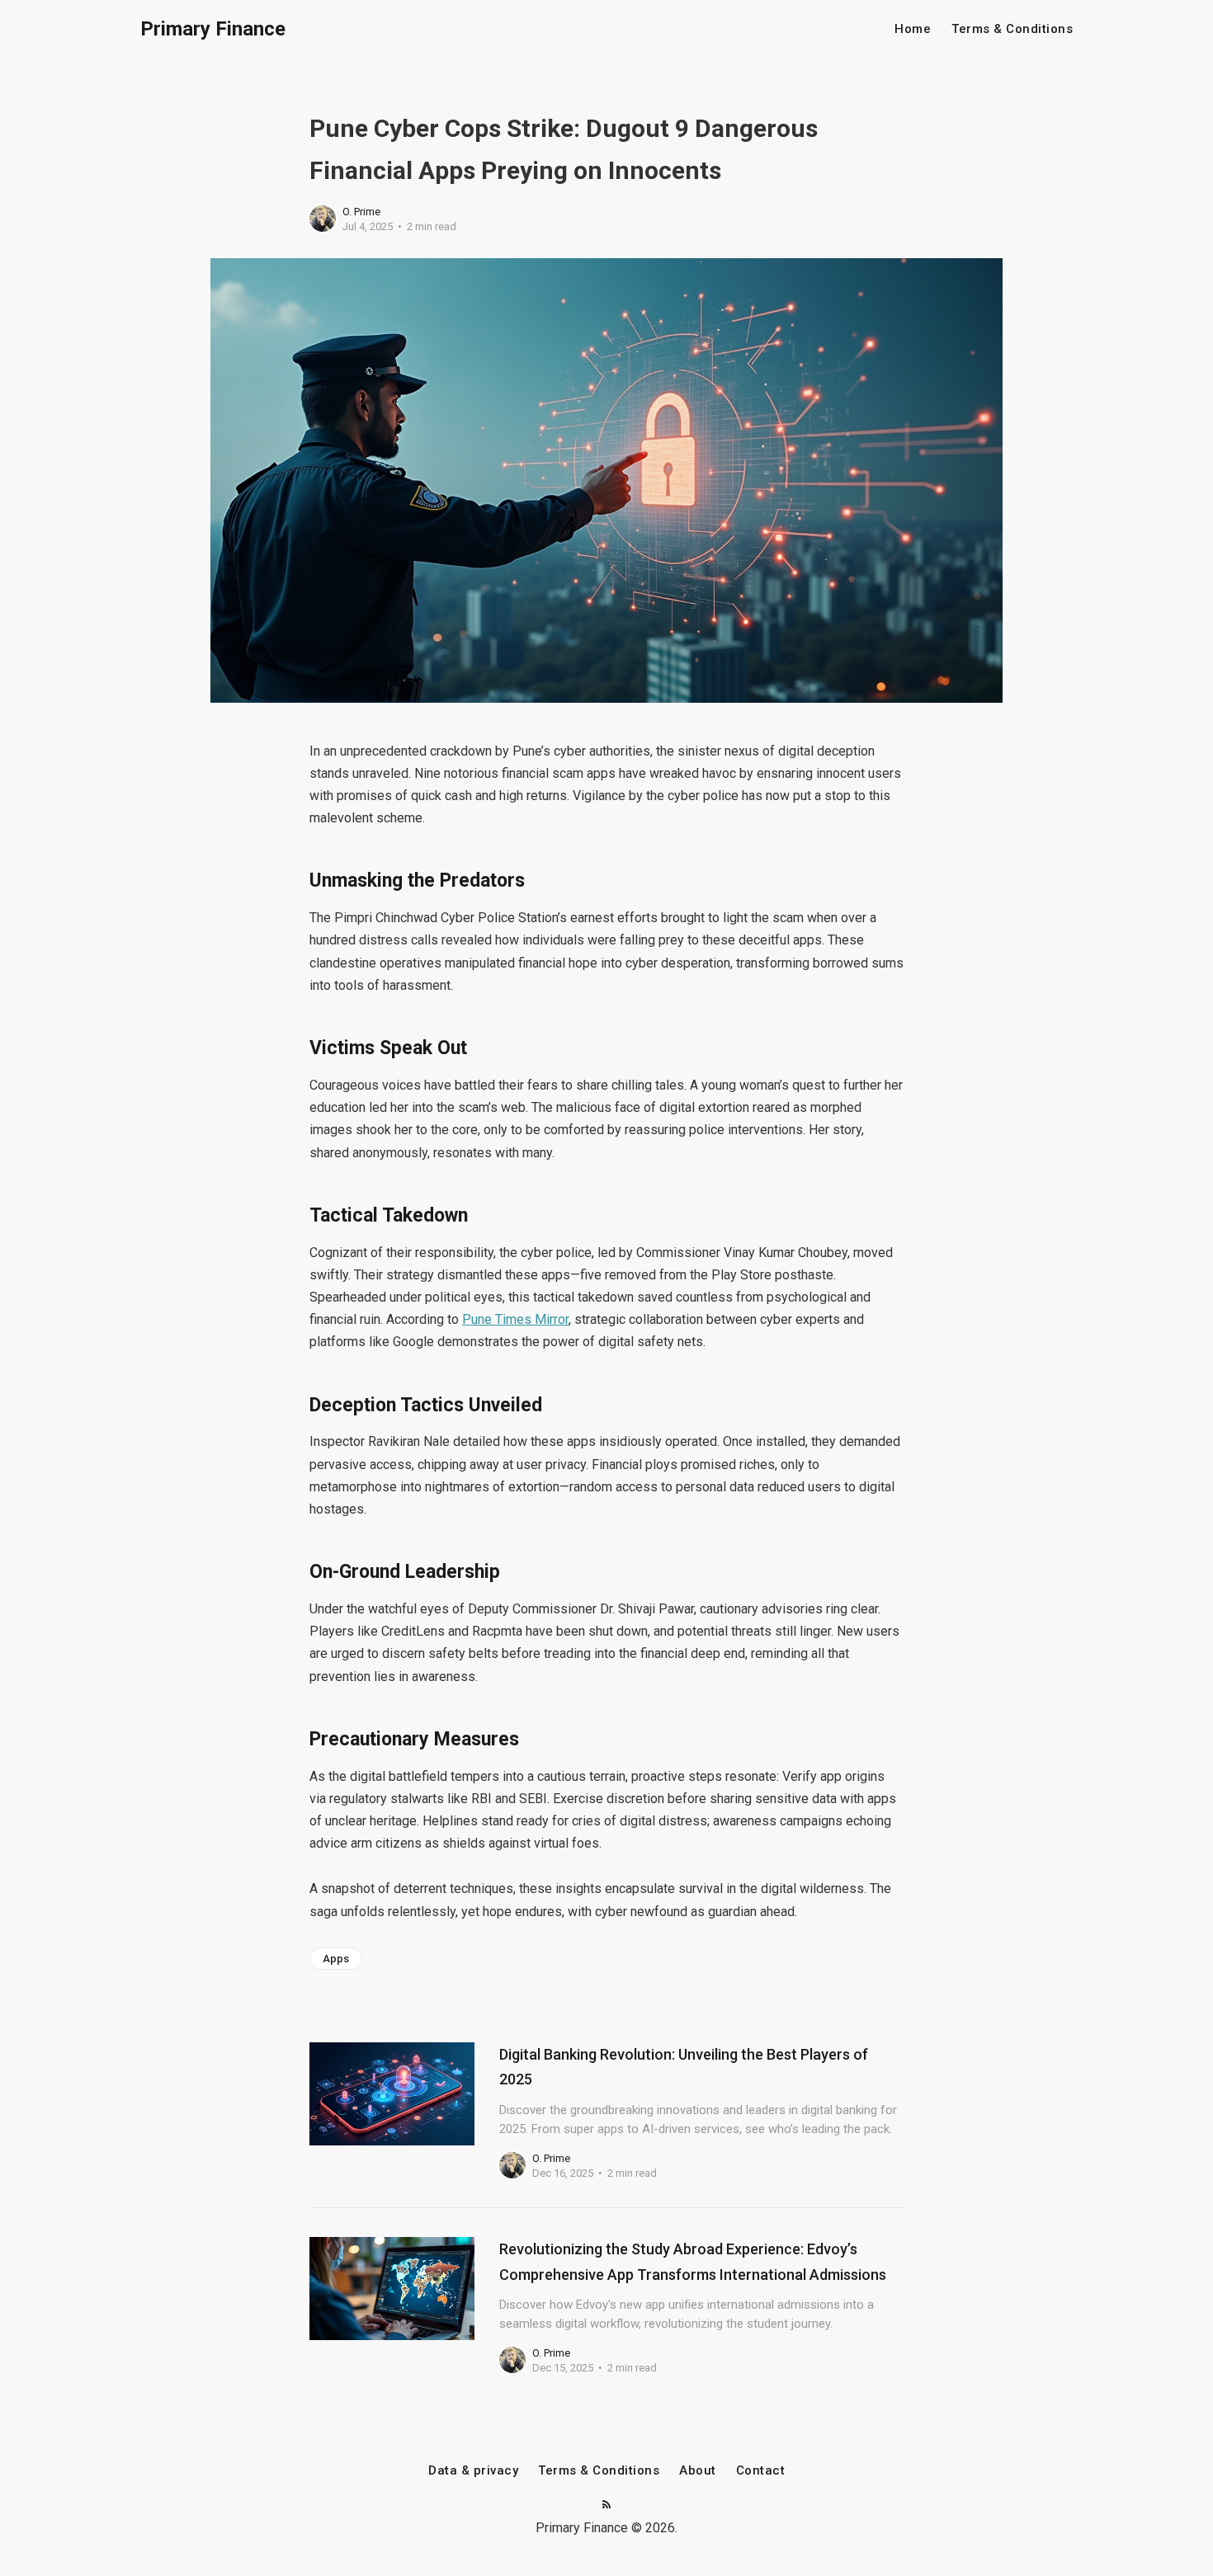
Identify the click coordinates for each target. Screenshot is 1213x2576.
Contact (761, 2471)
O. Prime (361, 212)
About (698, 2471)
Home (913, 29)
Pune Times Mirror (515, 1319)
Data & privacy (473, 2471)
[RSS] (606, 2505)
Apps (336, 1959)
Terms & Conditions (1012, 29)
